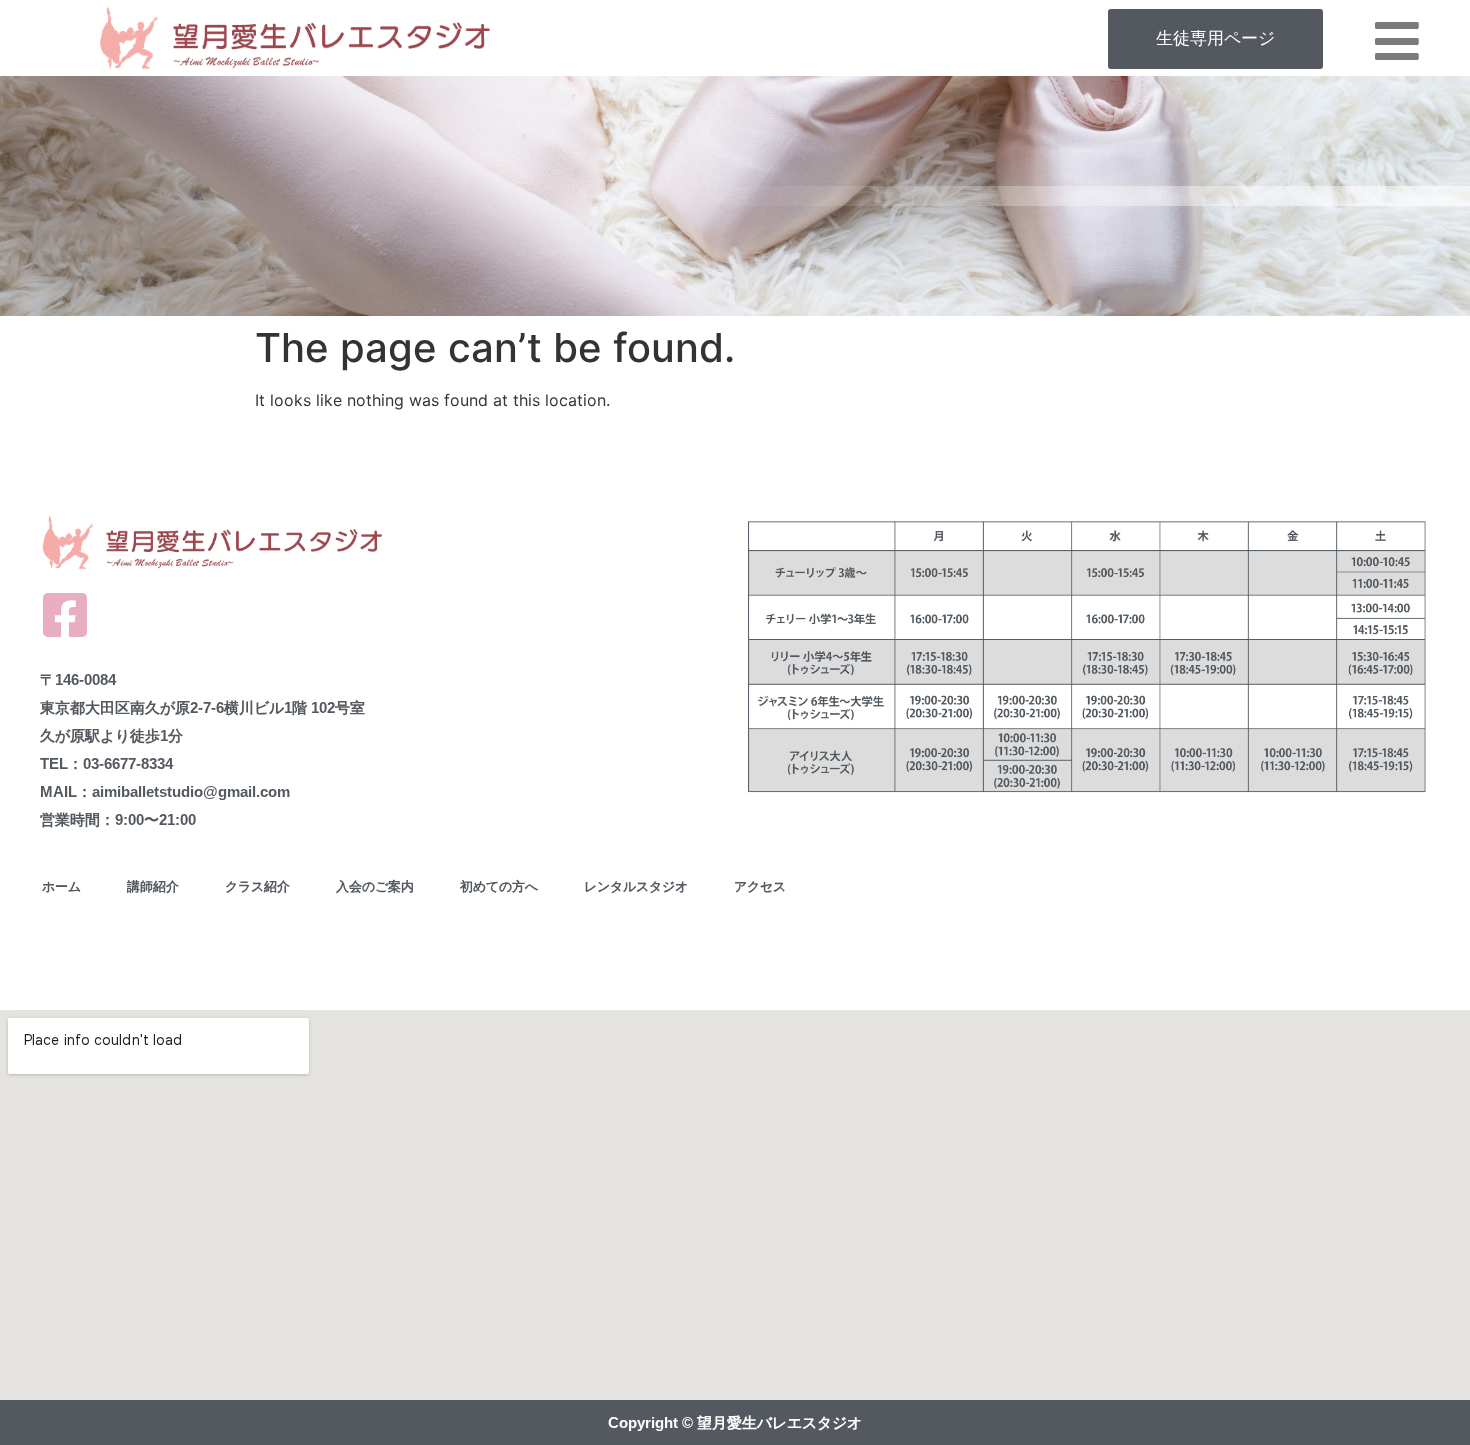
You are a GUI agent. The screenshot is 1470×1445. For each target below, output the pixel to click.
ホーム (61, 886)
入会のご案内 (375, 886)
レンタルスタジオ (636, 886)
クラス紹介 (257, 886)
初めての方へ (499, 886)
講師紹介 (153, 886)
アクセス (760, 886)
